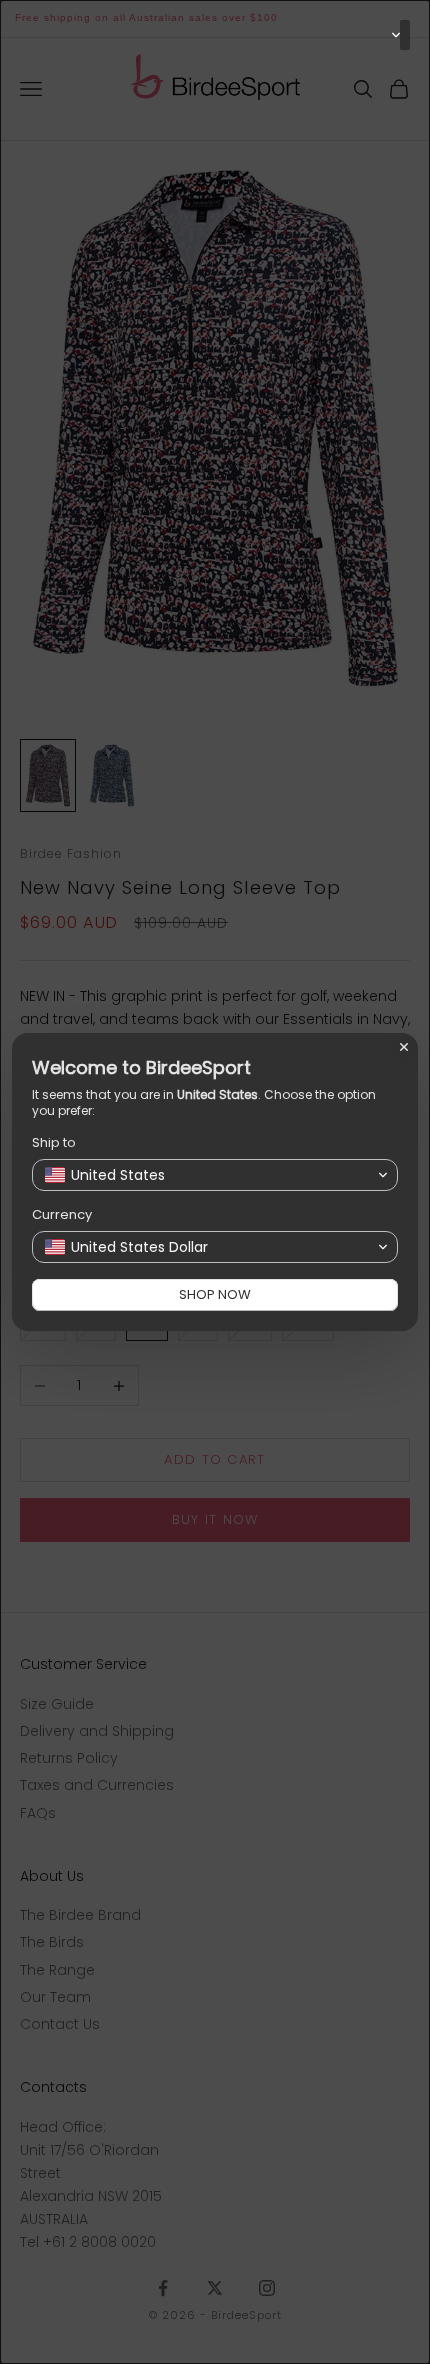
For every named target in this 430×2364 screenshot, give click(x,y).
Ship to (54, 1142)
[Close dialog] (404, 1047)
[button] (405, 35)
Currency (62, 1214)
